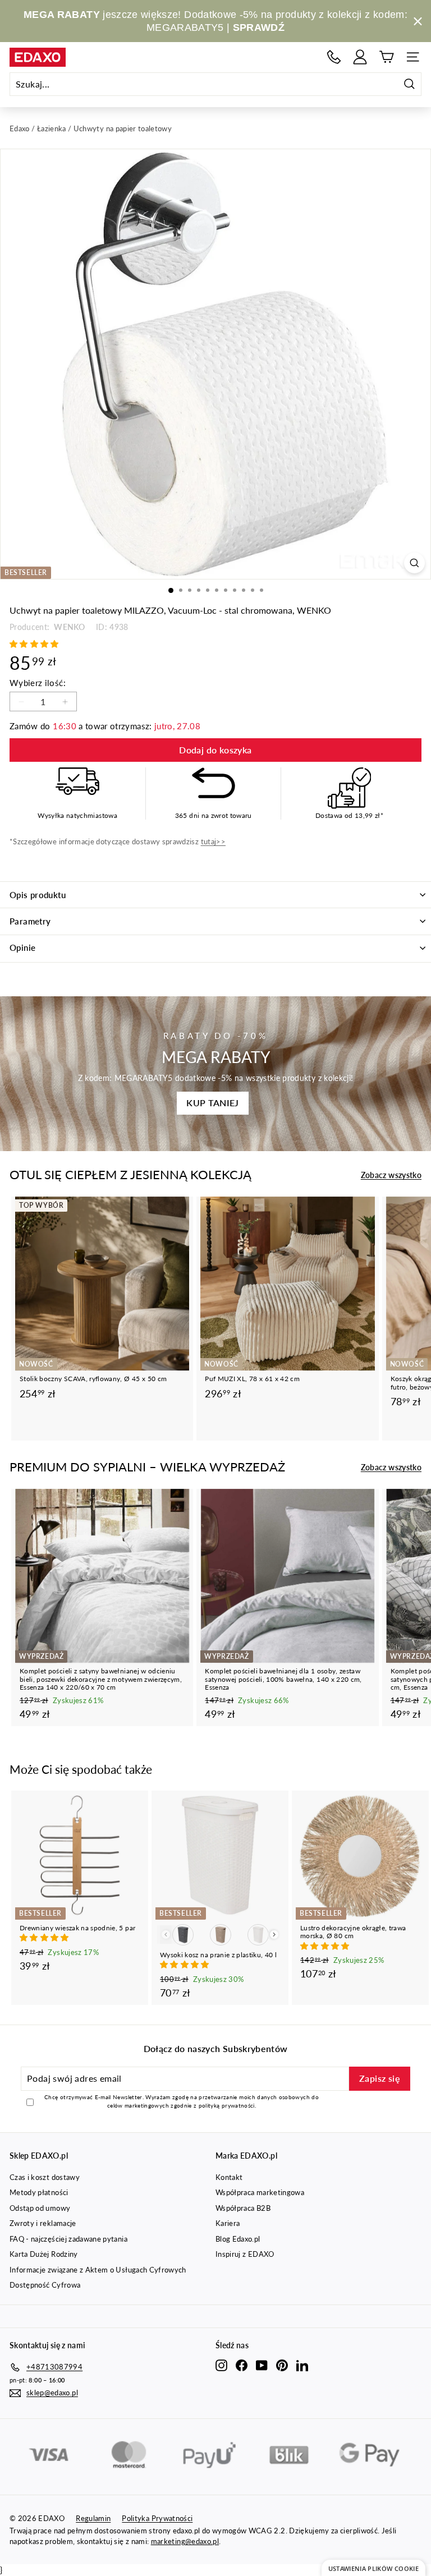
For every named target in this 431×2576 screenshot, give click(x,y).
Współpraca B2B (243, 2208)
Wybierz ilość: (38, 683)
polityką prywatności (227, 2105)
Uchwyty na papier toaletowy (123, 128)
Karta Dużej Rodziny (44, 2254)
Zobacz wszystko (391, 1175)
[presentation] (274, 1935)
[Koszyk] (386, 57)
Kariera (228, 2223)
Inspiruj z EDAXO (245, 2254)
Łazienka (52, 128)
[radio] (183, 1935)
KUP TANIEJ (213, 1103)
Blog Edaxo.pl (238, 2239)
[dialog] (373, 2568)
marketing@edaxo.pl (185, 2541)
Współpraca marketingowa (260, 2192)
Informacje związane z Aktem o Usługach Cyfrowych (98, 2270)
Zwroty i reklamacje (43, 2223)
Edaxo (20, 128)
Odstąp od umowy (40, 2208)
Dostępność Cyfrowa (45, 2285)
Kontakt (229, 2177)
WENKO (68, 627)
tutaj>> (213, 841)
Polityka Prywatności (157, 2518)
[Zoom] (414, 563)
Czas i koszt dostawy (45, 2177)
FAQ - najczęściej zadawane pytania (68, 2239)
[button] (35, 644)
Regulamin (93, 2518)
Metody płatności (39, 2192)
